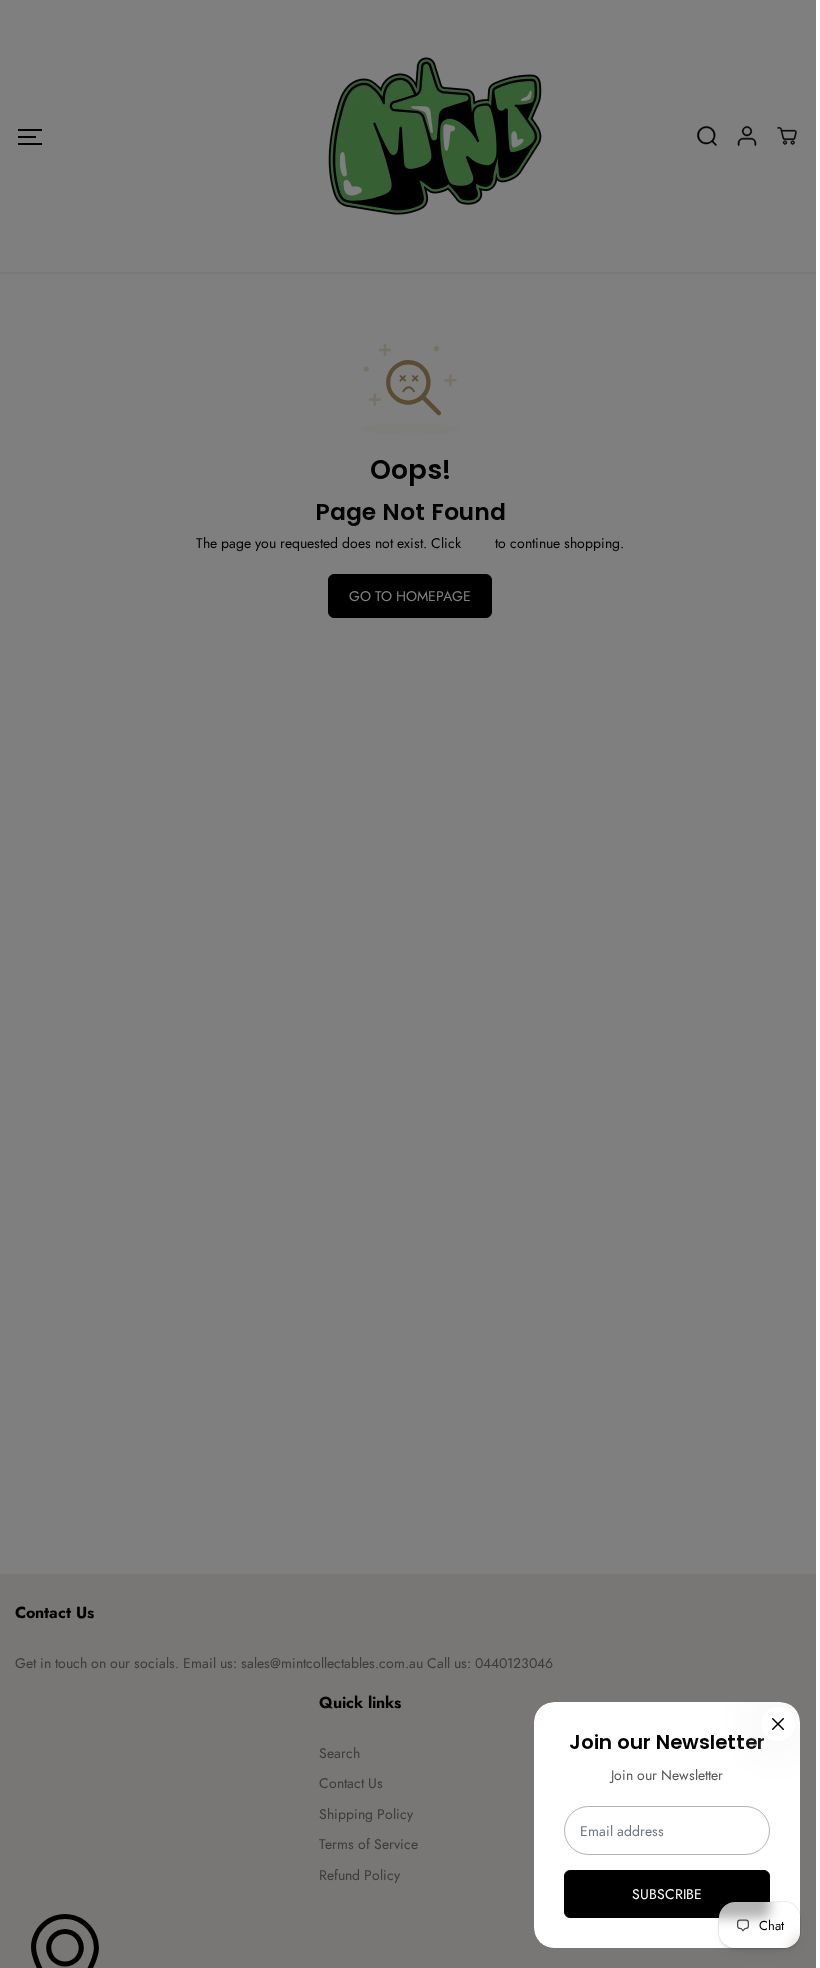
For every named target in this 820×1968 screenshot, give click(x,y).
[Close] (778, 1724)
